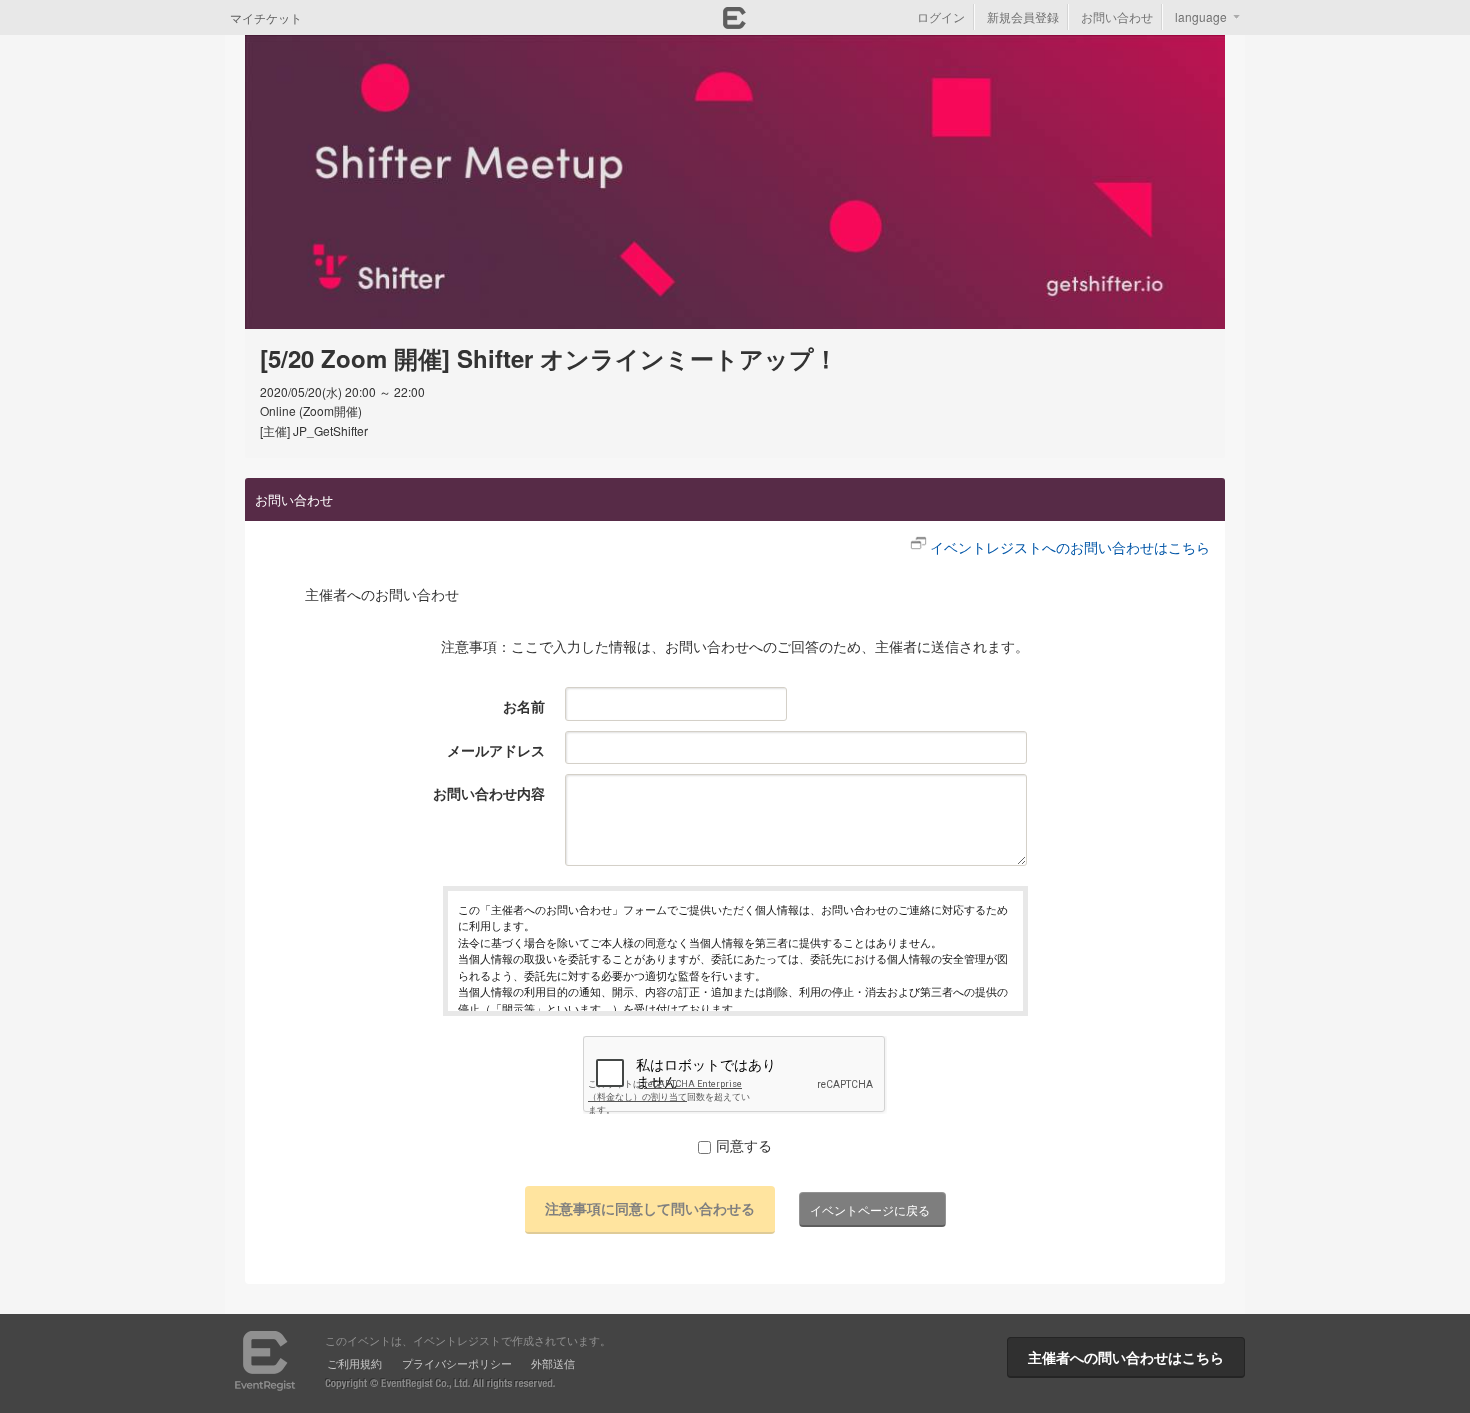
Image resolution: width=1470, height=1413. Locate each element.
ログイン (941, 16)
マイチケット (266, 17)
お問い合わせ (1117, 16)
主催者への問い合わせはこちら (1126, 1357)
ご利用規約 (354, 1363)
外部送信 (553, 1363)
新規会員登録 (1023, 16)
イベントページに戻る (870, 1209)
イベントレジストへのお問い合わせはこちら (1070, 547)
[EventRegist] (734, 23)
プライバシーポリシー (457, 1363)
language (1201, 16)
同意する (744, 1145)
